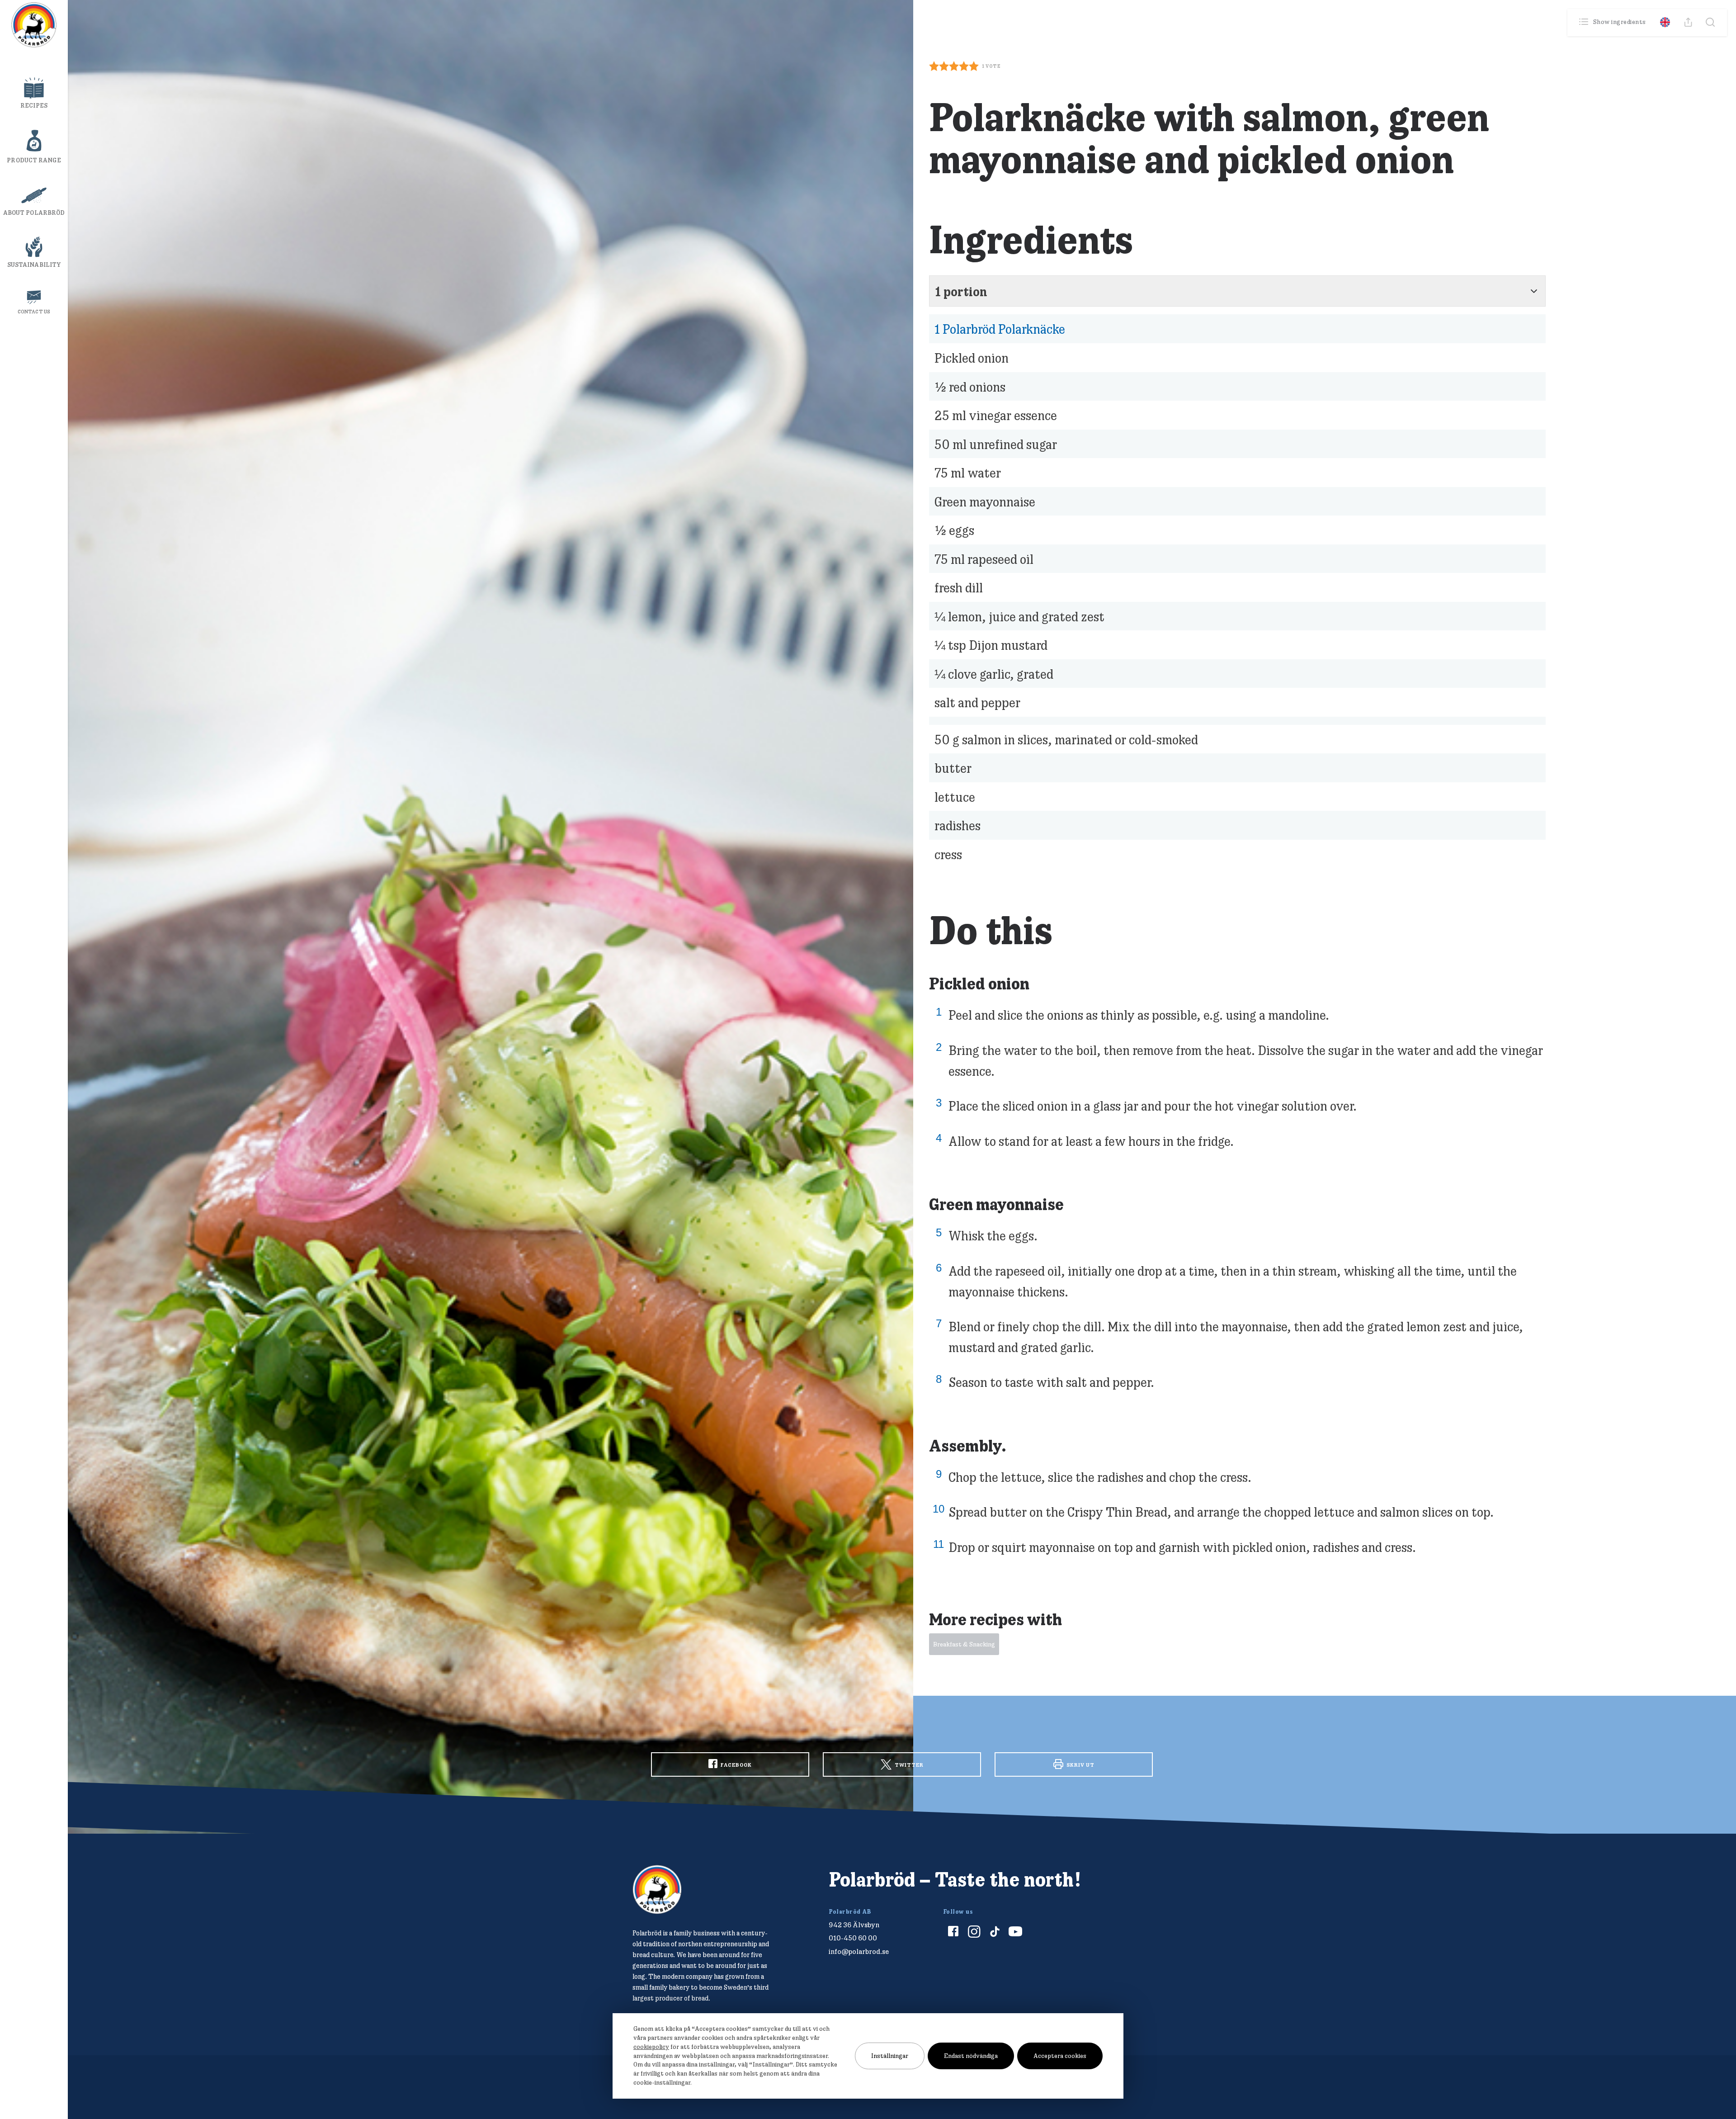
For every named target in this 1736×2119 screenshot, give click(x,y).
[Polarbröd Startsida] (657, 1890)
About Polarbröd (34, 213)
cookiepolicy (651, 2047)
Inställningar (890, 2056)
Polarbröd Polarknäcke (1000, 329)
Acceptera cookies (1060, 2056)
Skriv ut (1080, 1765)
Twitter (908, 1765)
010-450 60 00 (853, 1938)
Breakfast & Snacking (964, 1644)
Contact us (34, 312)
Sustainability (34, 265)
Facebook (736, 1765)
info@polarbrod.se (859, 1951)
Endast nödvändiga (971, 2056)
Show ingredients (1620, 22)
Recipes (34, 105)
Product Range (34, 160)
